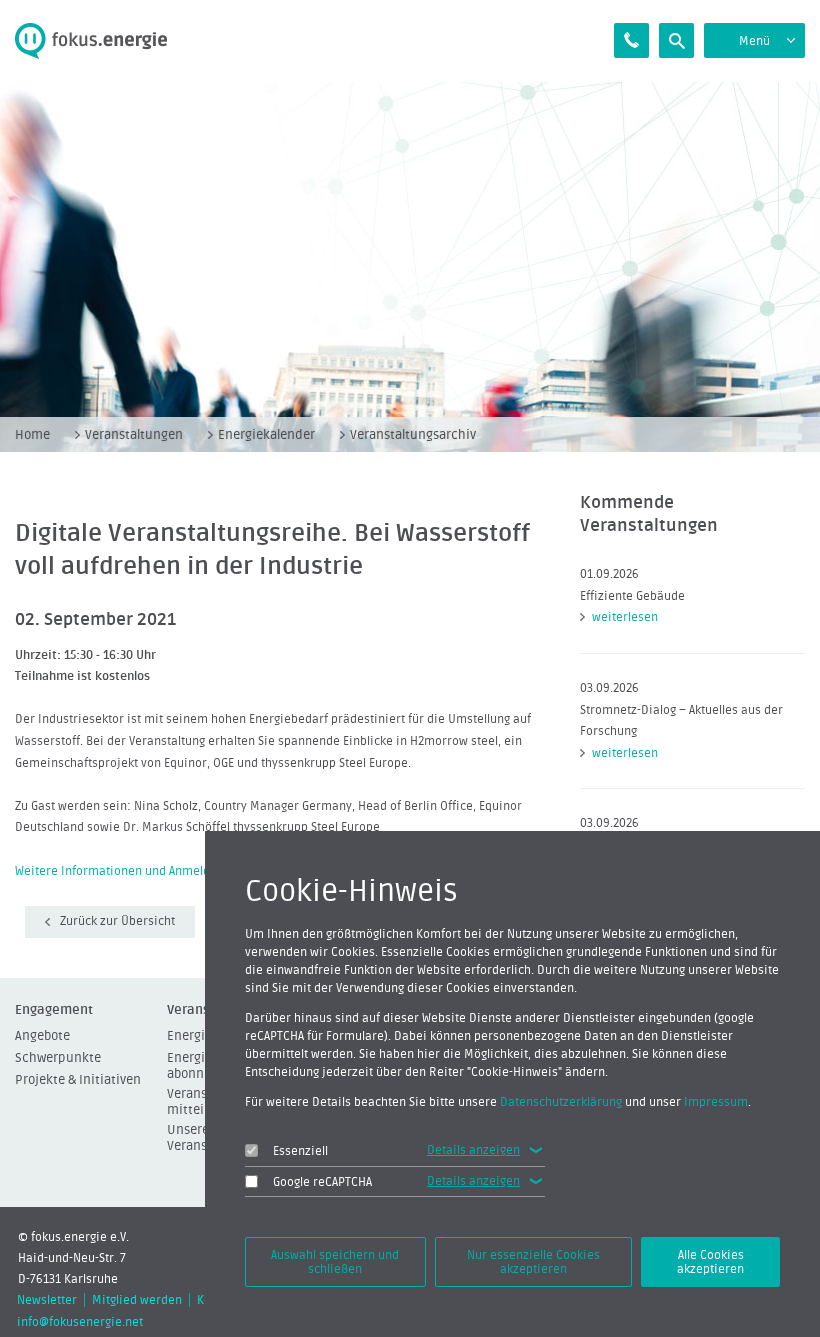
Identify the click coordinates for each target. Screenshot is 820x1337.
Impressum (716, 1102)
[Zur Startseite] (102, 41)
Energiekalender (266, 434)
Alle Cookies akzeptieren (710, 1262)
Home (32, 434)
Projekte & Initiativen (78, 1079)
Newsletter (47, 1300)
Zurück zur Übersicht (117, 921)
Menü (754, 41)
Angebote (42, 1035)
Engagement (54, 1010)
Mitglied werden (137, 1300)
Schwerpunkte (58, 1057)
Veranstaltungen (134, 434)
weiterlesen (625, 617)
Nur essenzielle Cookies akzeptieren (533, 1262)
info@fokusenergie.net (80, 1322)
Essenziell (300, 1151)
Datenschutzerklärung (561, 1102)
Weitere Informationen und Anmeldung (122, 871)
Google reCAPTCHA (322, 1182)
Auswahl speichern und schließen (335, 1262)
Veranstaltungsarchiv (413, 434)
